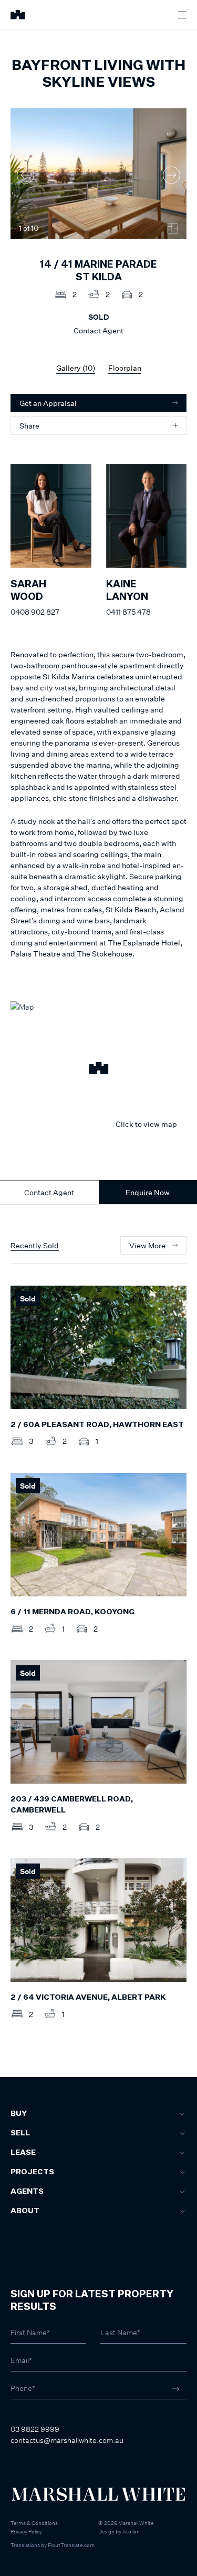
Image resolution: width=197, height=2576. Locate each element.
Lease (23, 2153)
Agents (27, 2192)
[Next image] (172, 175)
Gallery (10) (76, 368)
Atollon (131, 2531)
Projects (32, 2172)
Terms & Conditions (34, 2523)
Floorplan (125, 368)
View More (147, 1245)
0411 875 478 (128, 612)
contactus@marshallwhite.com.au (67, 2440)
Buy (19, 2114)
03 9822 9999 (35, 2429)
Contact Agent (49, 1192)
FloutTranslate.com (71, 2545)
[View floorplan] (173, 228)
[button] (98, 1070)
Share (29, 426)
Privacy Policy (26, 2531)
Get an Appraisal (48, 403)
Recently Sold (35, 1245)
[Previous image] (25, 175)
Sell (20, 2133)
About (25, 2211)
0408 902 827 (35, 612)
